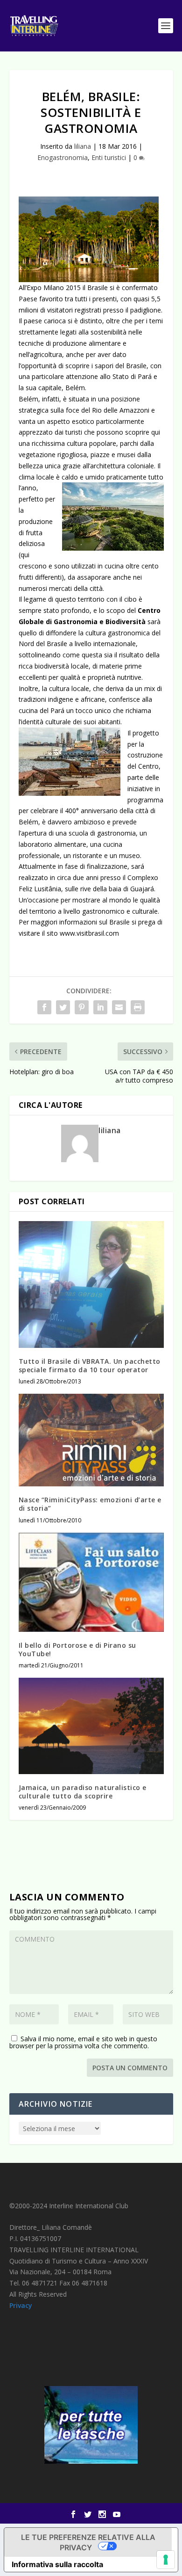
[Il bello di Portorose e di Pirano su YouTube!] (91, 1582)
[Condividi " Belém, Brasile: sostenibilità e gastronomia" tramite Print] (138, 1007)
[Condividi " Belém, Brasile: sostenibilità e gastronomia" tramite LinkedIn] (100, 1007)
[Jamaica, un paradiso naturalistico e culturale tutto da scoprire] (91, 1726)
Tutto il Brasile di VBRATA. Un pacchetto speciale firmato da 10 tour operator (90, 1365)
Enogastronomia (63, 157)
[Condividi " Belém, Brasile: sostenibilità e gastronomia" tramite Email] (119, 1007)
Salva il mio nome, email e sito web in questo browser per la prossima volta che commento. (83, 2042)
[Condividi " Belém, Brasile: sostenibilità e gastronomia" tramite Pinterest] (82, 1007)
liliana (83, 146)
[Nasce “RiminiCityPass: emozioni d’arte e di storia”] (91, 1440)
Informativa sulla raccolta (57, 2564)
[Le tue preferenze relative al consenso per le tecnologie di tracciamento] (166, 2560)
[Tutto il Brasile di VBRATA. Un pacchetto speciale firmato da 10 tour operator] (91, 1284)
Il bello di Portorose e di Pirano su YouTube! (77, 1649)
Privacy (21, 2305)
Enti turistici (109, 157)
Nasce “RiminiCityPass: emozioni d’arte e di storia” (90, 1504)
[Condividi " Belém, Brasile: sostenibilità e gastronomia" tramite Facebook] (44, 1007)
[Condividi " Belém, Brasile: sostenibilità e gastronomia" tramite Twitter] (63, 1007)
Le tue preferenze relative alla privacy (88, 2542)
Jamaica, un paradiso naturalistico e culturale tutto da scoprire (83, 1792)
